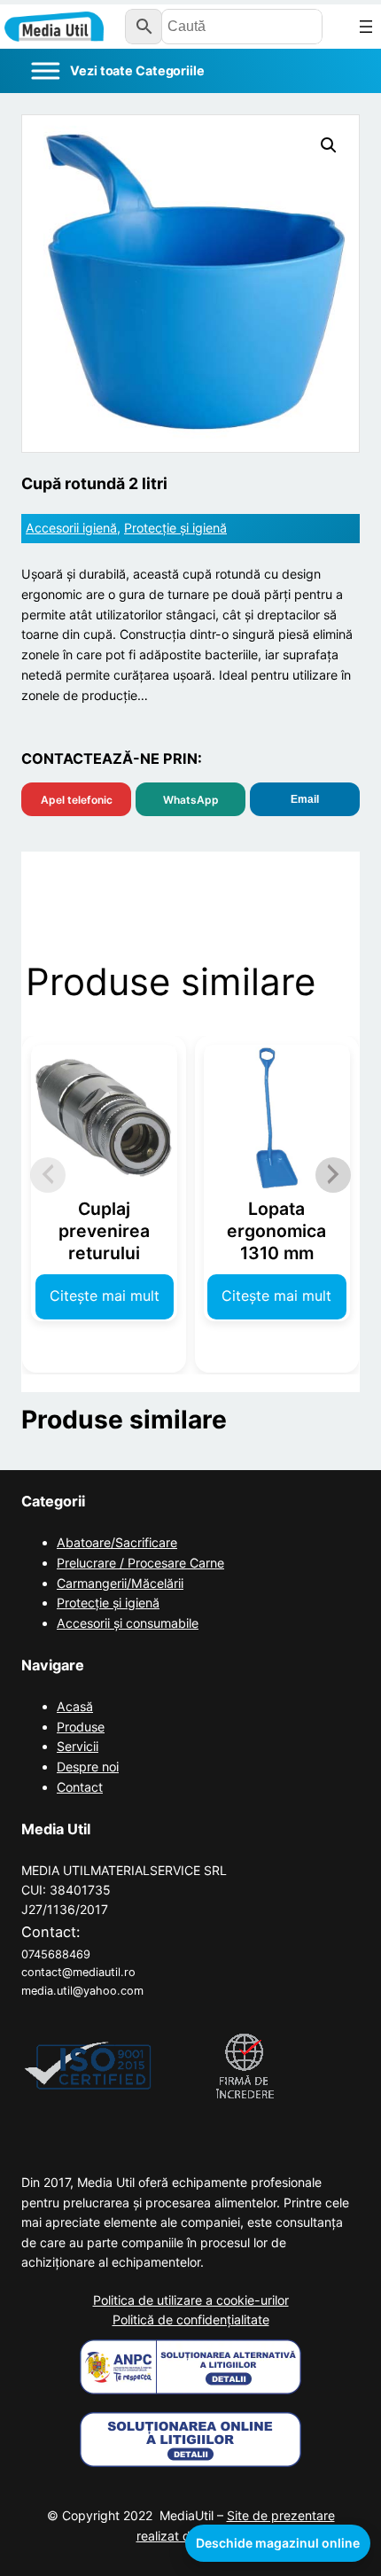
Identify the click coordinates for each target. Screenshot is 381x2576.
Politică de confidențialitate (191, 2319)
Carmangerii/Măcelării (120, 1583)
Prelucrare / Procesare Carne (140, 1563)
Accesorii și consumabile (128, 1623)
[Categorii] (117, 71)
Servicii (78, 1746)
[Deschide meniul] (366, 27)
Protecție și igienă (175, 528)
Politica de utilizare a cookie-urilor (191, 2300)
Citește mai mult (105, 1296)
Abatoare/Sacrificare (117, 1542)
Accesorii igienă (71, 528)
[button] (329, 145)
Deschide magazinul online (278, 2543)
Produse (81, 1727)
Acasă (75, 1706)
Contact (80, 1787)
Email (305, 799)
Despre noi (88, 1767)
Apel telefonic (77, 800)
